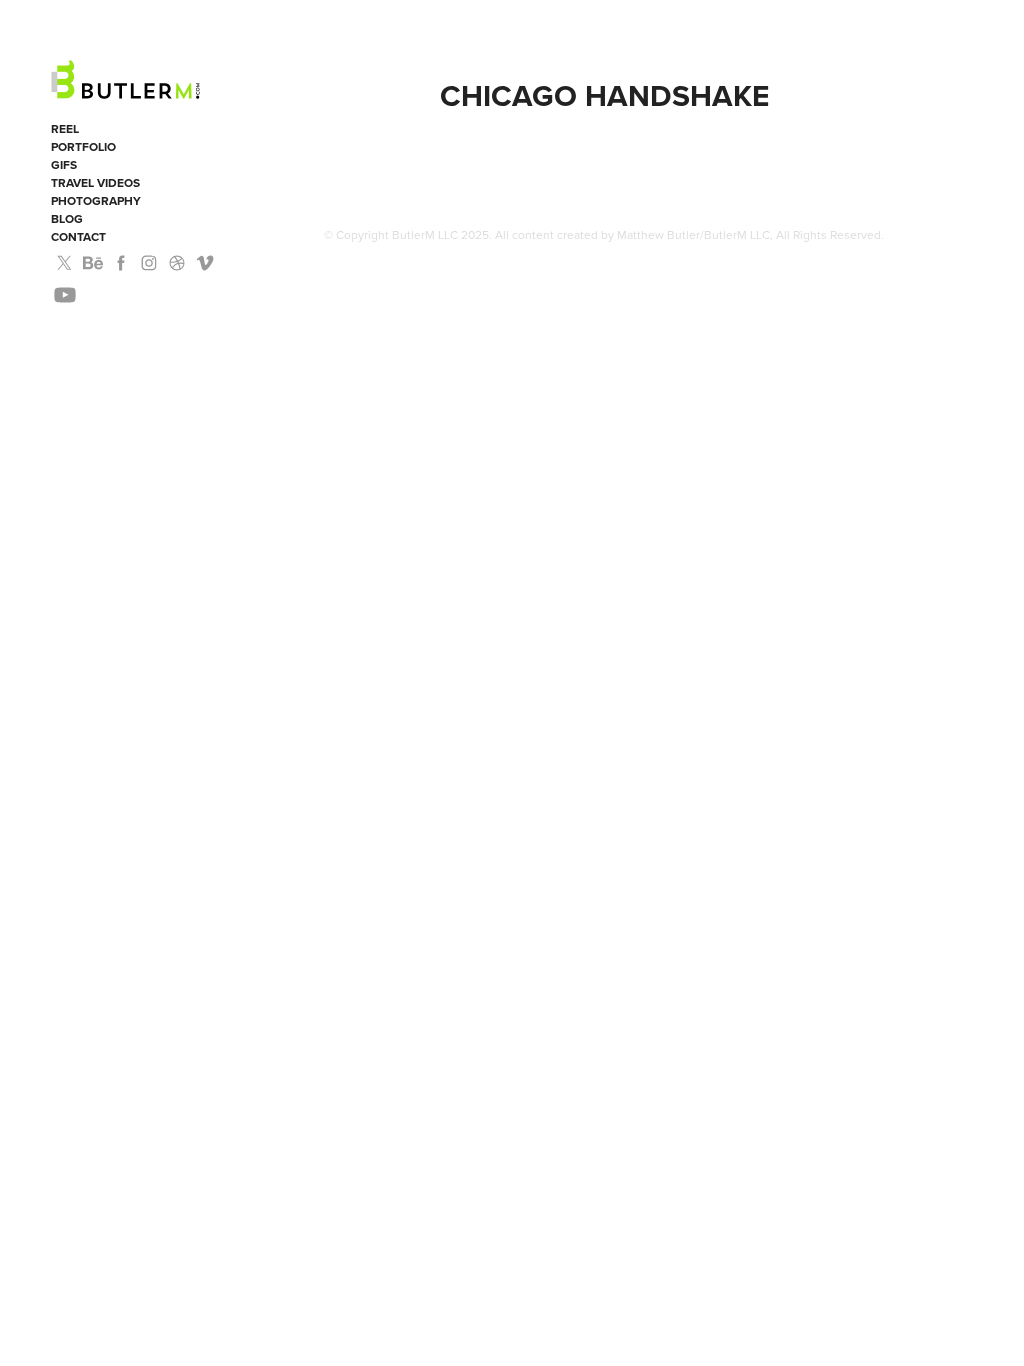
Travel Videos (95, 182)
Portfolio (83, 146)
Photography (96, 200)
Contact (78, 236)
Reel (65, 128)
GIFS (64, 164)
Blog (67, 218)
